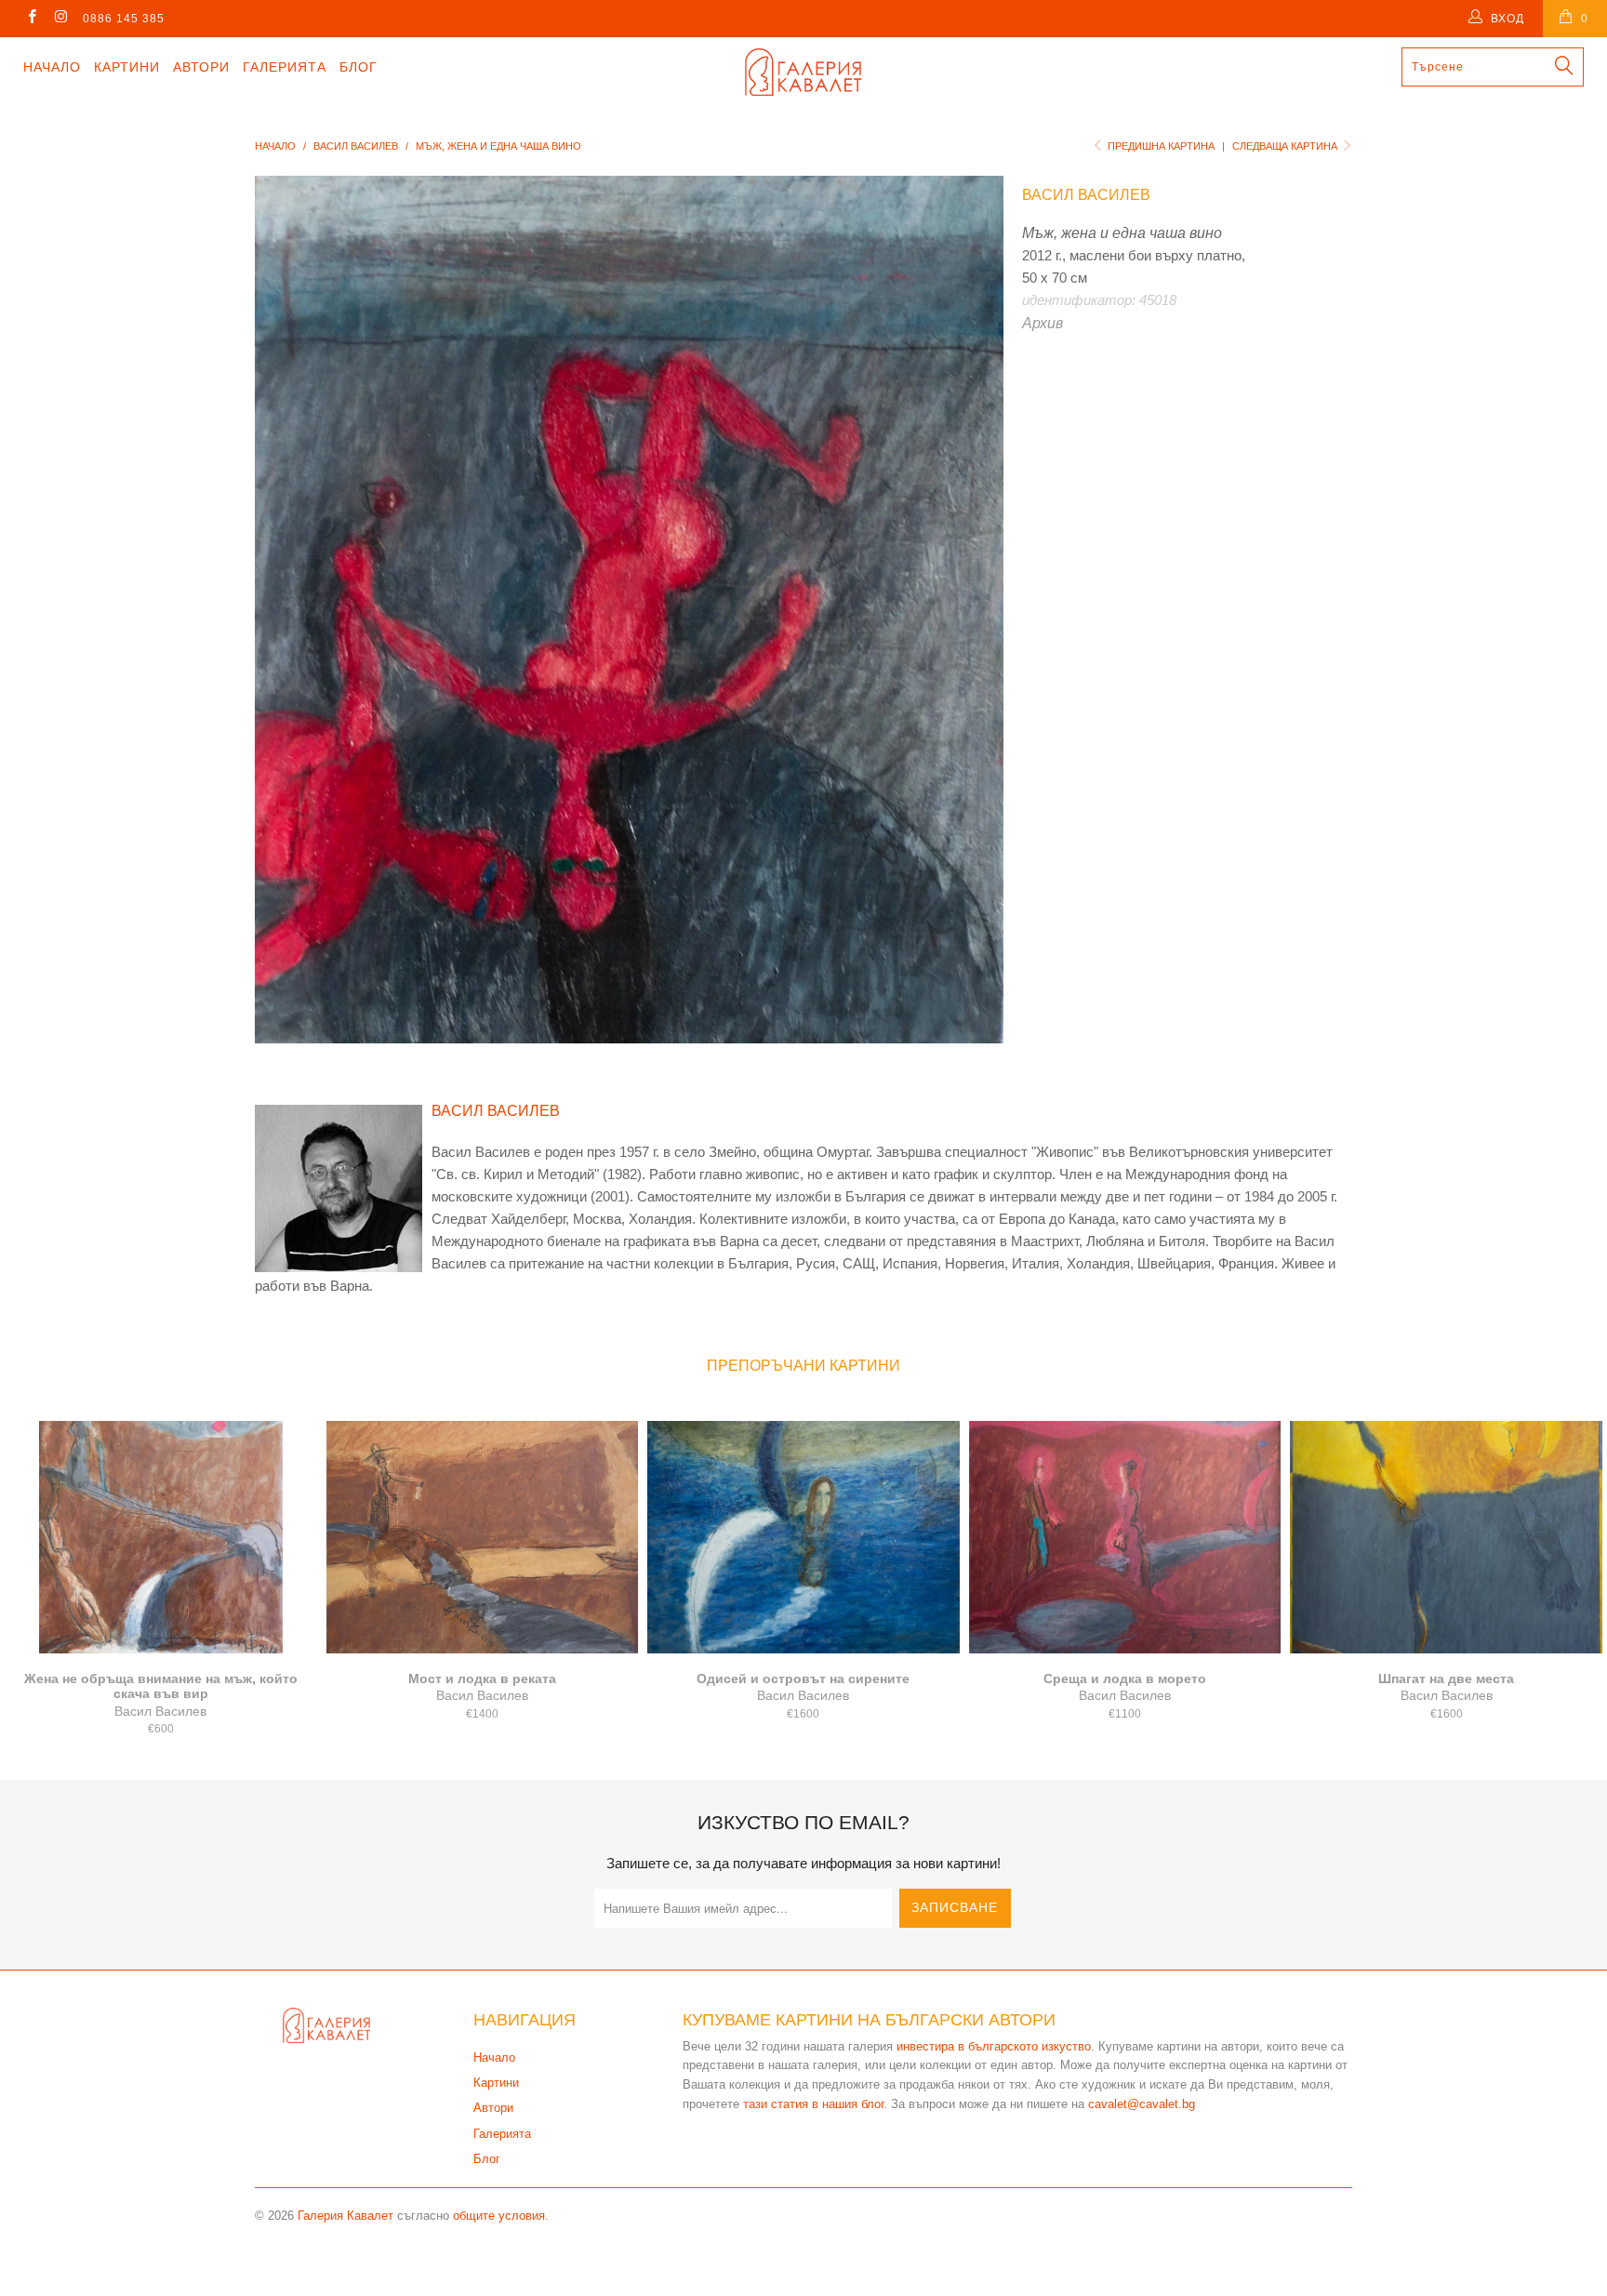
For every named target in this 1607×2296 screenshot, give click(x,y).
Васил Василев (1086, 195)
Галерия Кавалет (345, 2216)
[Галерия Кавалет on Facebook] (31, 19)
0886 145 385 (124, 19)
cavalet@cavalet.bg (1142, 2104)
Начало (52, 67)
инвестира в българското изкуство (994, 2046)
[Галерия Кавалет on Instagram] (60, 19)
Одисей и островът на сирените (803, 1537)
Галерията (285, 67)
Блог (359, 67)
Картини (127, 67)
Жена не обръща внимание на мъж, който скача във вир (161, 1537)
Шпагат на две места (1446, 1537)
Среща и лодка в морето (1125, 1537)
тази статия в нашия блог (813, 2104)
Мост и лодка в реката (483, 1537)
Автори (201, 67)
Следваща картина (1286, 146)
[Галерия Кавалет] (803, 72)
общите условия (499, 2216)
